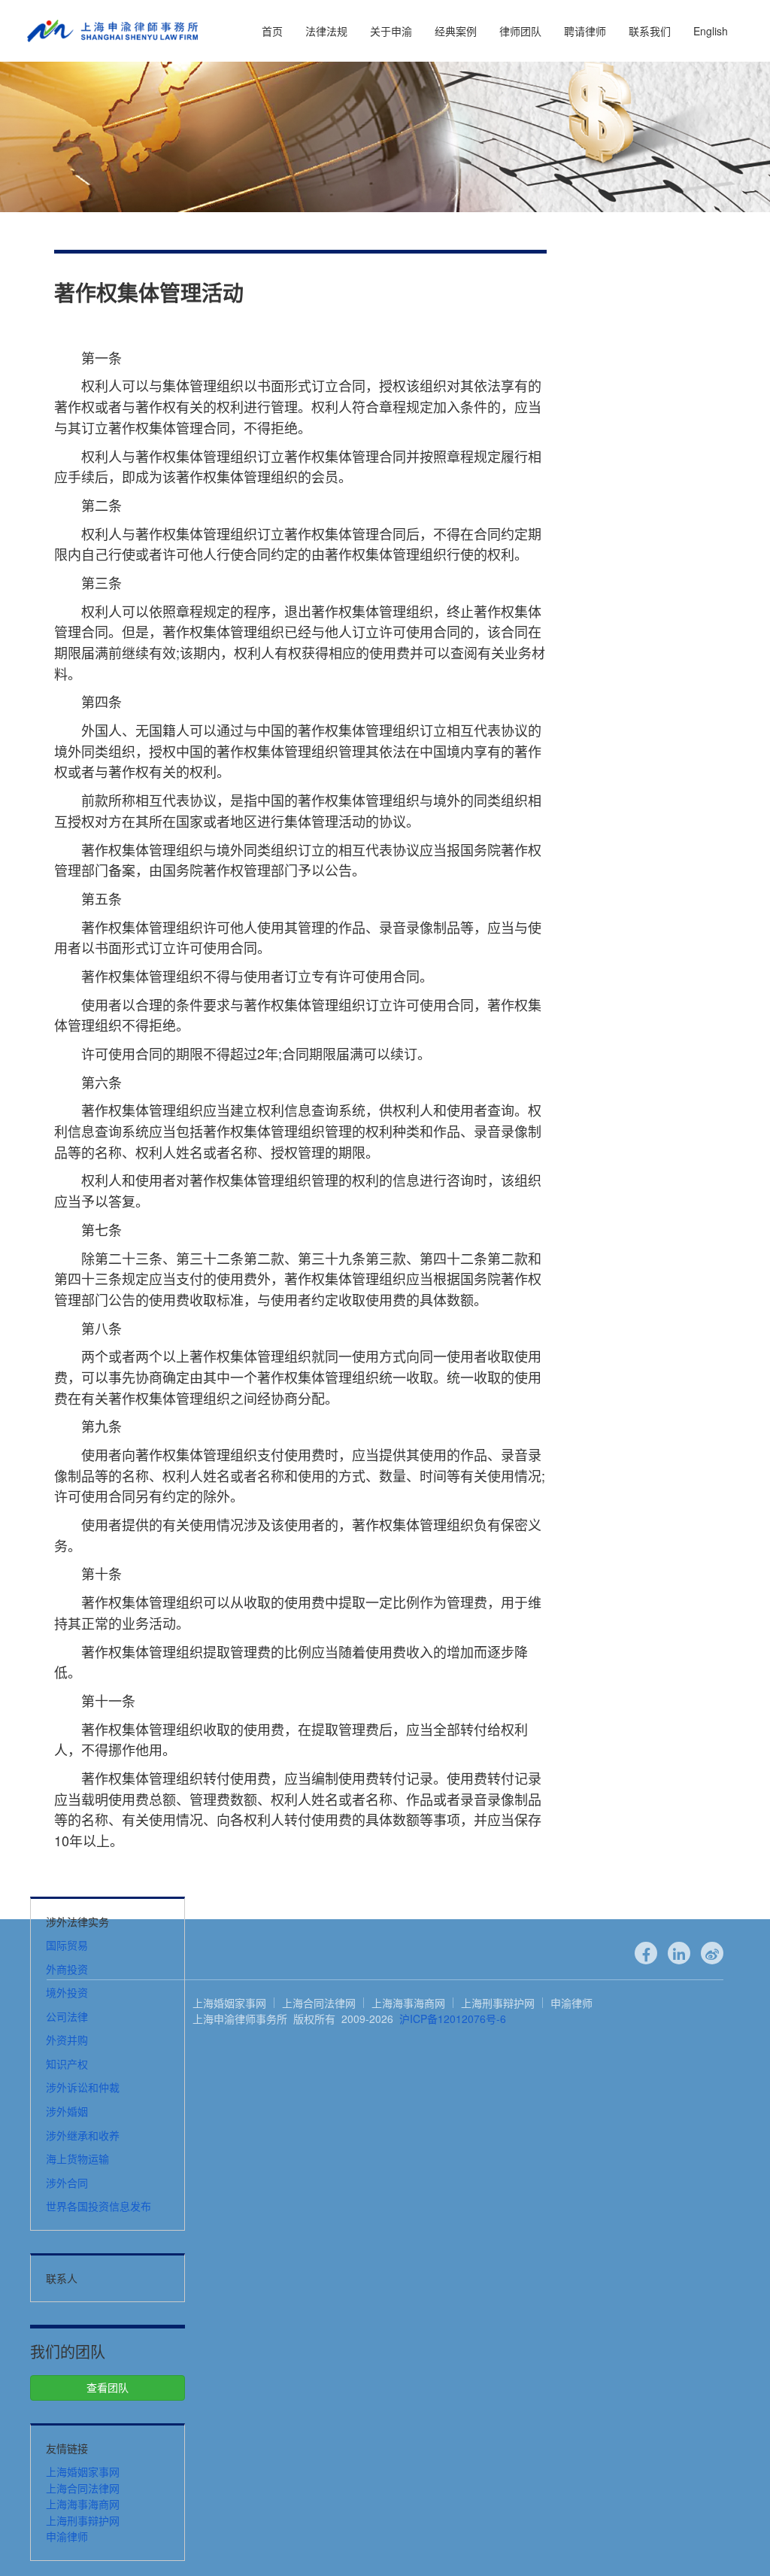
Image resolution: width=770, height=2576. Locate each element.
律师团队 (520, 31)
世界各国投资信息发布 (99, 2206)
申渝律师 (67, 2536)
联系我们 (650, 31)
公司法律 (67, 2016)
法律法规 (326, 31)
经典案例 (456, 31)
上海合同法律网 (83, 2488)
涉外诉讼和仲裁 (83, 2087)
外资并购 (67, 2040)
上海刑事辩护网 (83, 2520)
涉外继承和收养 (83, 2135)
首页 (272, 31)
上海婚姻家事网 (83, 2471)
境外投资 (67, 1992)
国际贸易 (67, 1945)
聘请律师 (585, 31)
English (711, 31)
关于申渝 (391, 31)
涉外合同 (67, 2183)
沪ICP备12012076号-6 (453, 2019)
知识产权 (67, 2064)
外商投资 (67, 1969)
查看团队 (108, 2387)
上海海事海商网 (83, 2504)
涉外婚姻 (67, 2111)
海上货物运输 (77, 2158)
